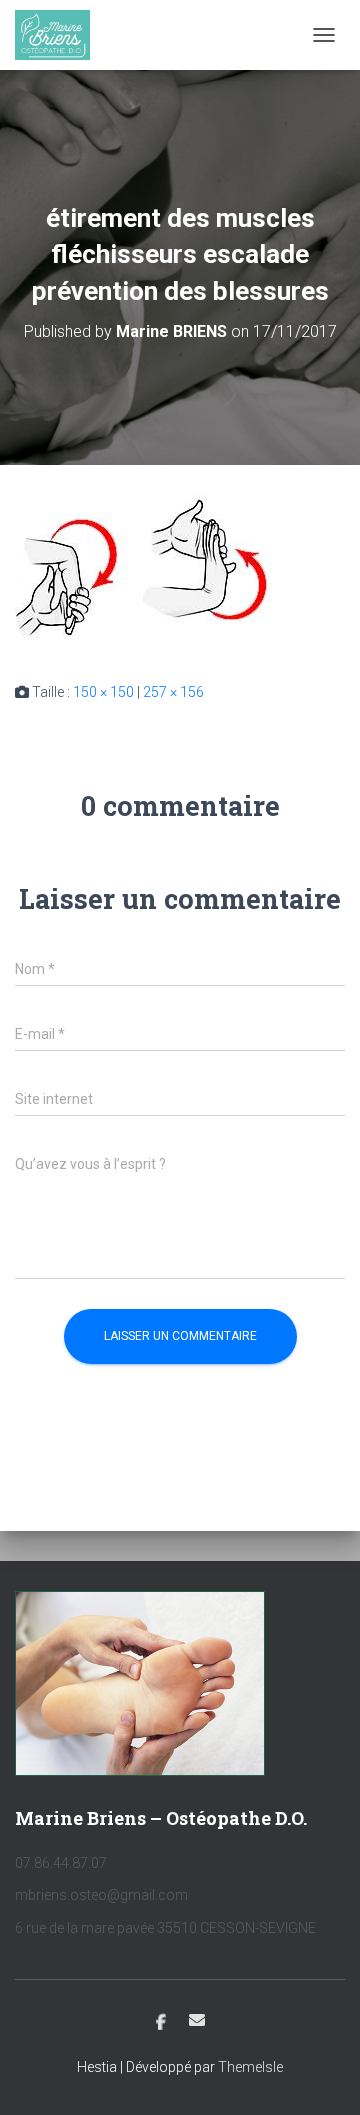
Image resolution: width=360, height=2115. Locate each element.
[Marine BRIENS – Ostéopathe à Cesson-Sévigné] (60, 35)
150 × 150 (103, 692)
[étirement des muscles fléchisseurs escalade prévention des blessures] (143, 572)
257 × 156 (173, 692)
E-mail (197, 2020)
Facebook (161, 2023)
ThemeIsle (250, 2067)
